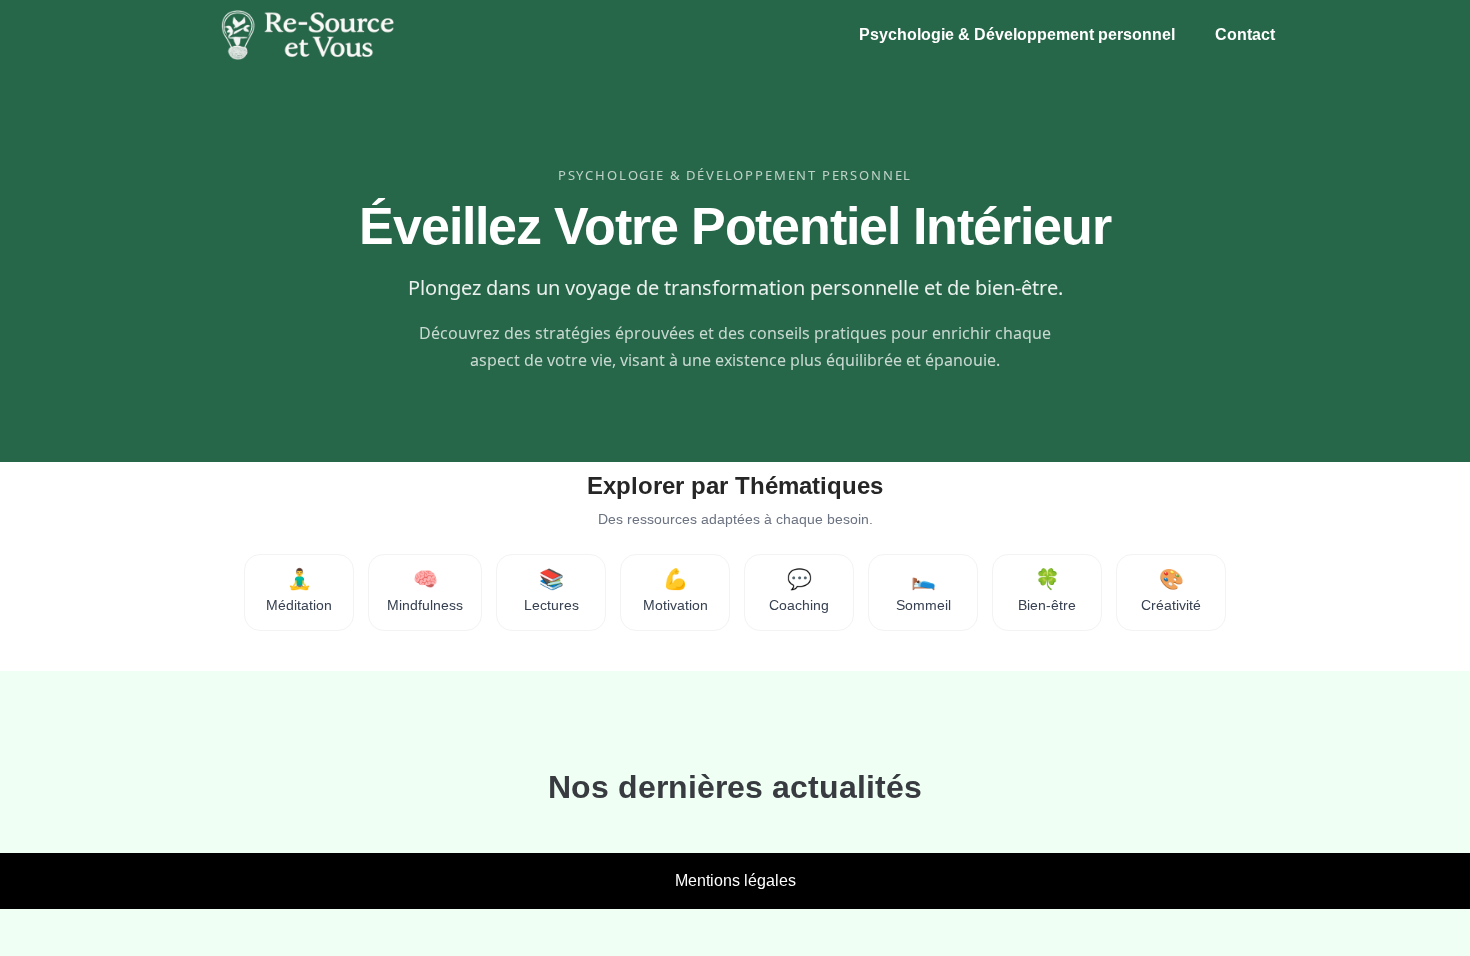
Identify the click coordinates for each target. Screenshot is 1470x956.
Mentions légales (735, 880)
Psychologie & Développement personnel (1017, 34)
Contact (1245, 34)
